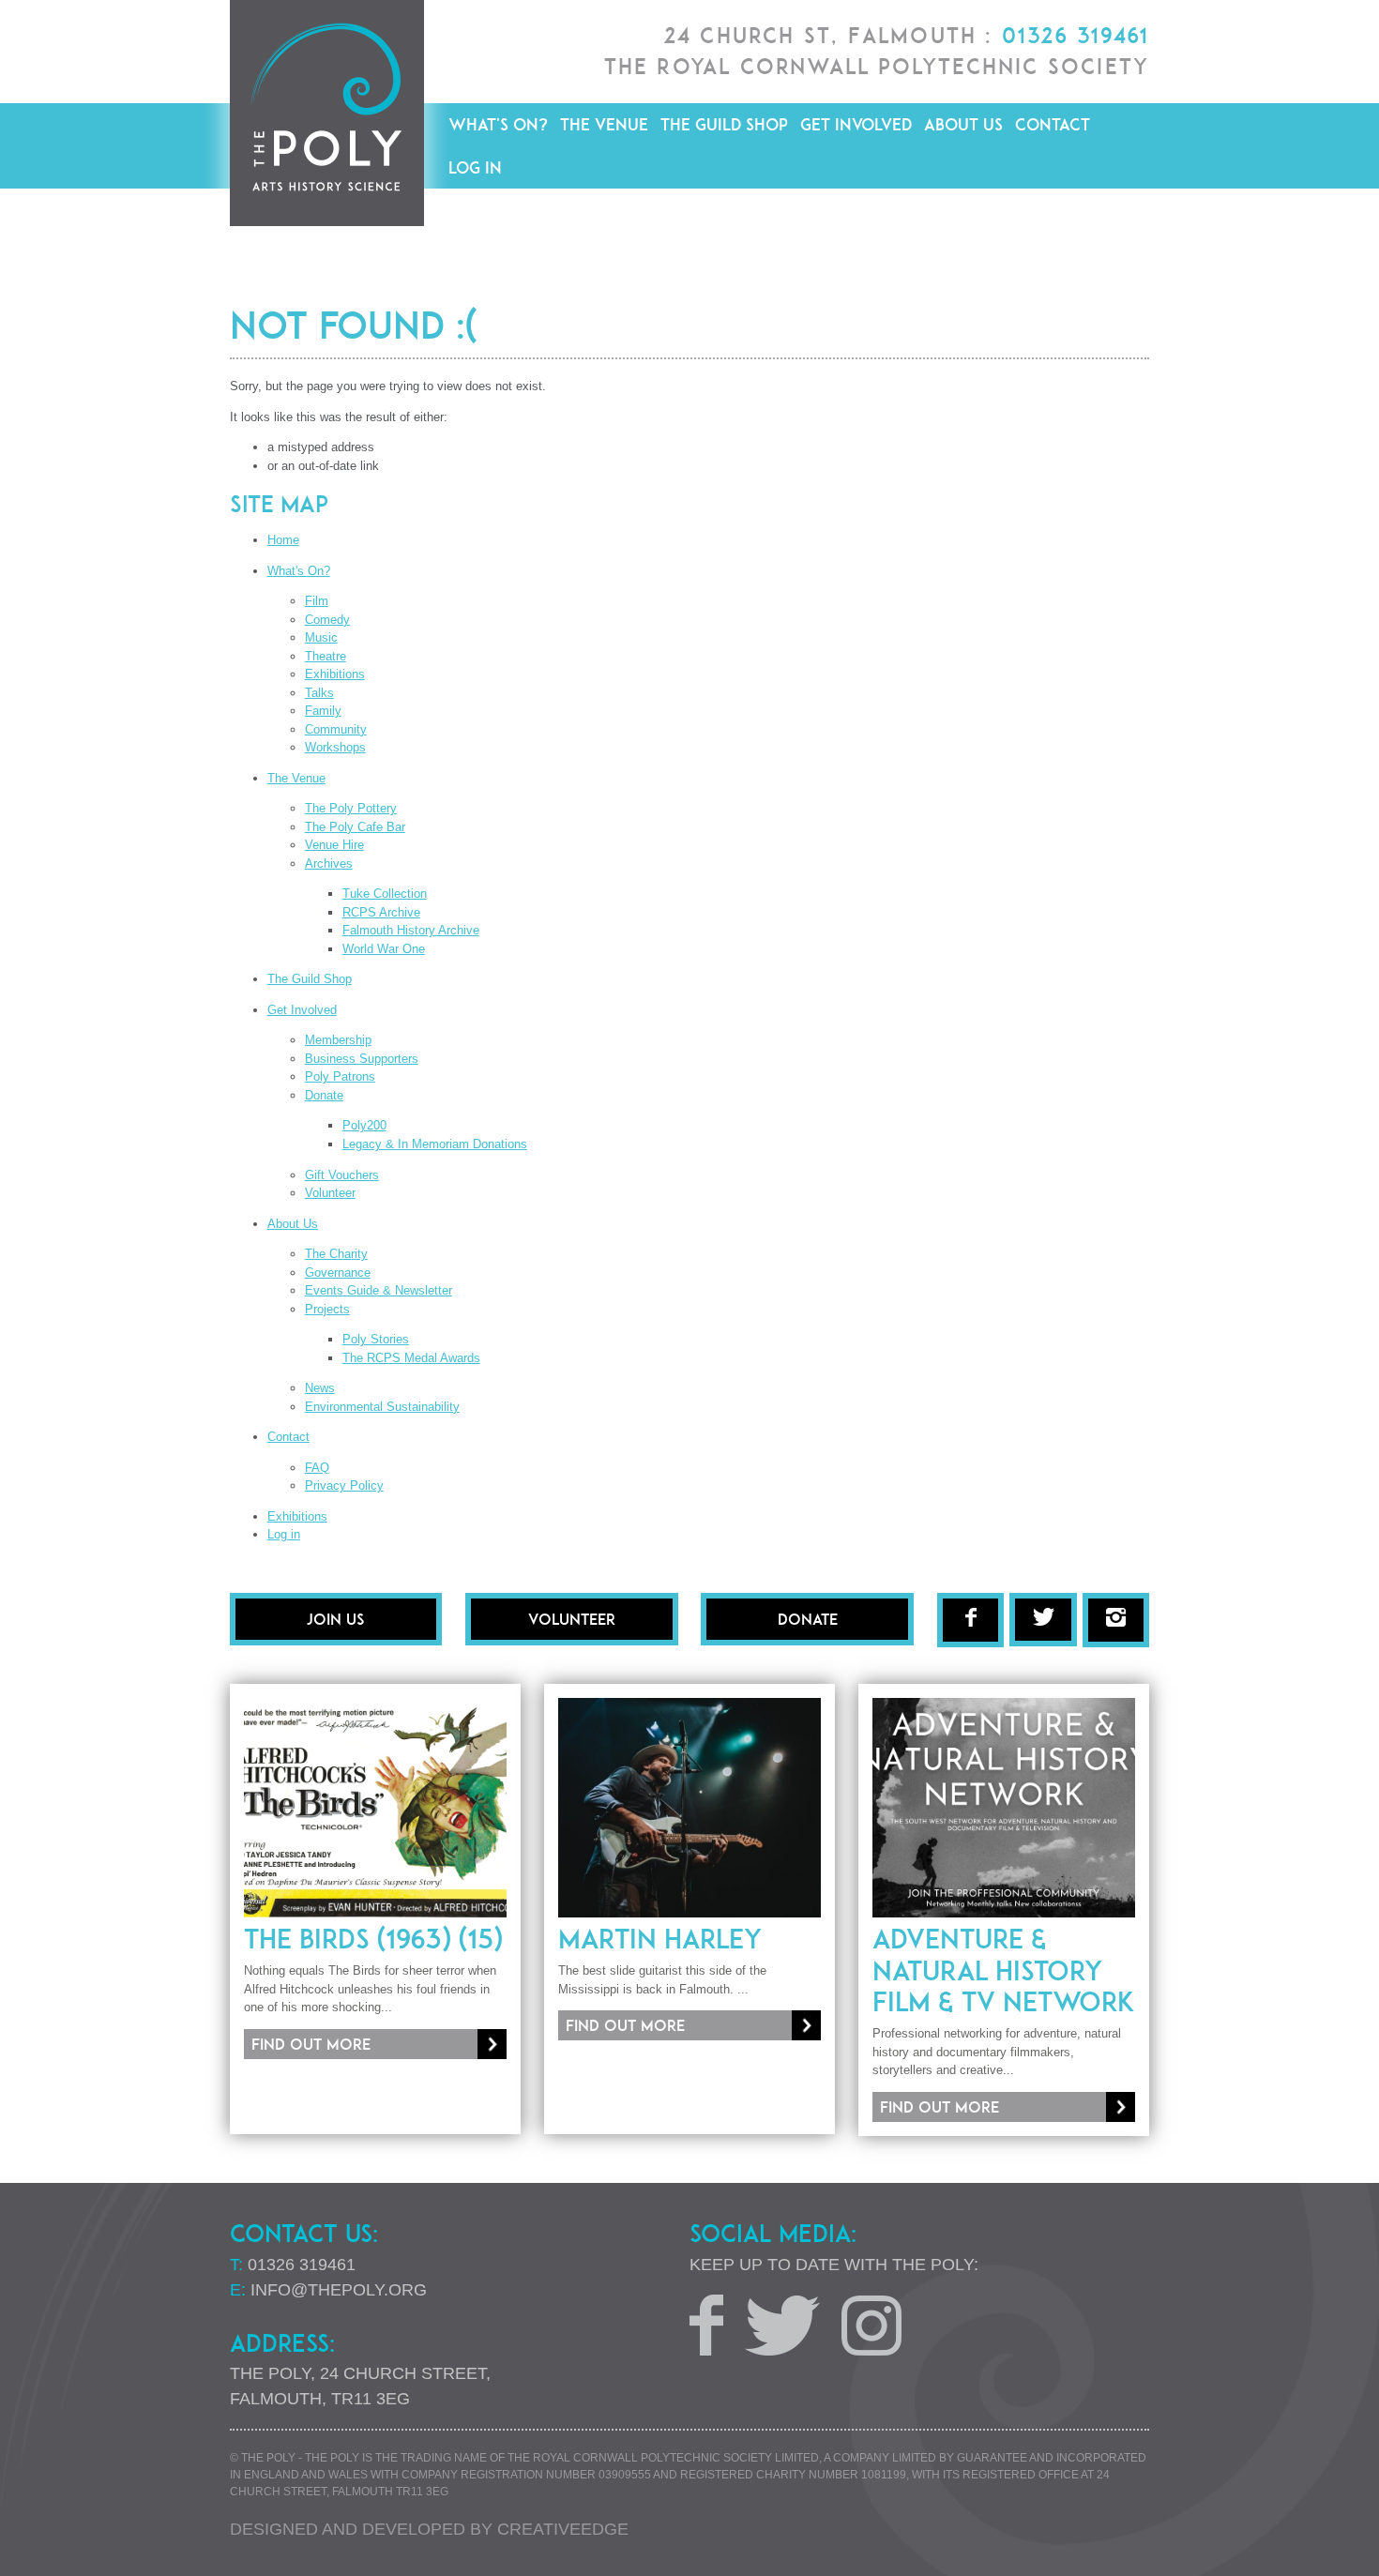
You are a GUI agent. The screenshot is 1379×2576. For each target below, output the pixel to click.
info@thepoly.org (339, 2290)
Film (317, 601)
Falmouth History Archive (411, 930)
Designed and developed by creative (429, 2529)
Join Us (335, 1619)
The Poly (327, 113)
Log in (475, 167)
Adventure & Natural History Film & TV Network (1003, 1970)
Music (321, 637)
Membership (338, 1040)
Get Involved (856, 124)
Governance (338, 1273)
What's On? (498, 124)
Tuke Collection (385, 894)
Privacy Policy (344, 1485)
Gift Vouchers (342, 1175)
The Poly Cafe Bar (355, 827)
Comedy (327, 620)
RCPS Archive (381, 912)
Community (336, 729)
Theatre (326, 656)
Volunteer (330, 1193)
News (320, 1388)
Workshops (335, 747)
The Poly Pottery (351, 808)
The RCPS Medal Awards (411, 1358)
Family (323, 711)
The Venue (604, 124)
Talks (319, 693)
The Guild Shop (724, 124)
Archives (329, 864)
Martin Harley (660, 1939)
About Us (963, 124)
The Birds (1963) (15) (373, 1939)
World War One (384, 949)
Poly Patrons (340, 1076)
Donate (324, 1095)
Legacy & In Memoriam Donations (435, 1144)
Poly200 (364, 1125)
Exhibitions (335, 674)
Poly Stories (376, 1339)
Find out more (311, 2044)
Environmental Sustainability (382, 1407)
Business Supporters (362, 1059)
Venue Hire (334, 845)
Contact (1053, 124)
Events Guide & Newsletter (379, 1290)
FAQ (317, 1468)
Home (283, 540)
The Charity (336, 1254)
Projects (327, 1309)
